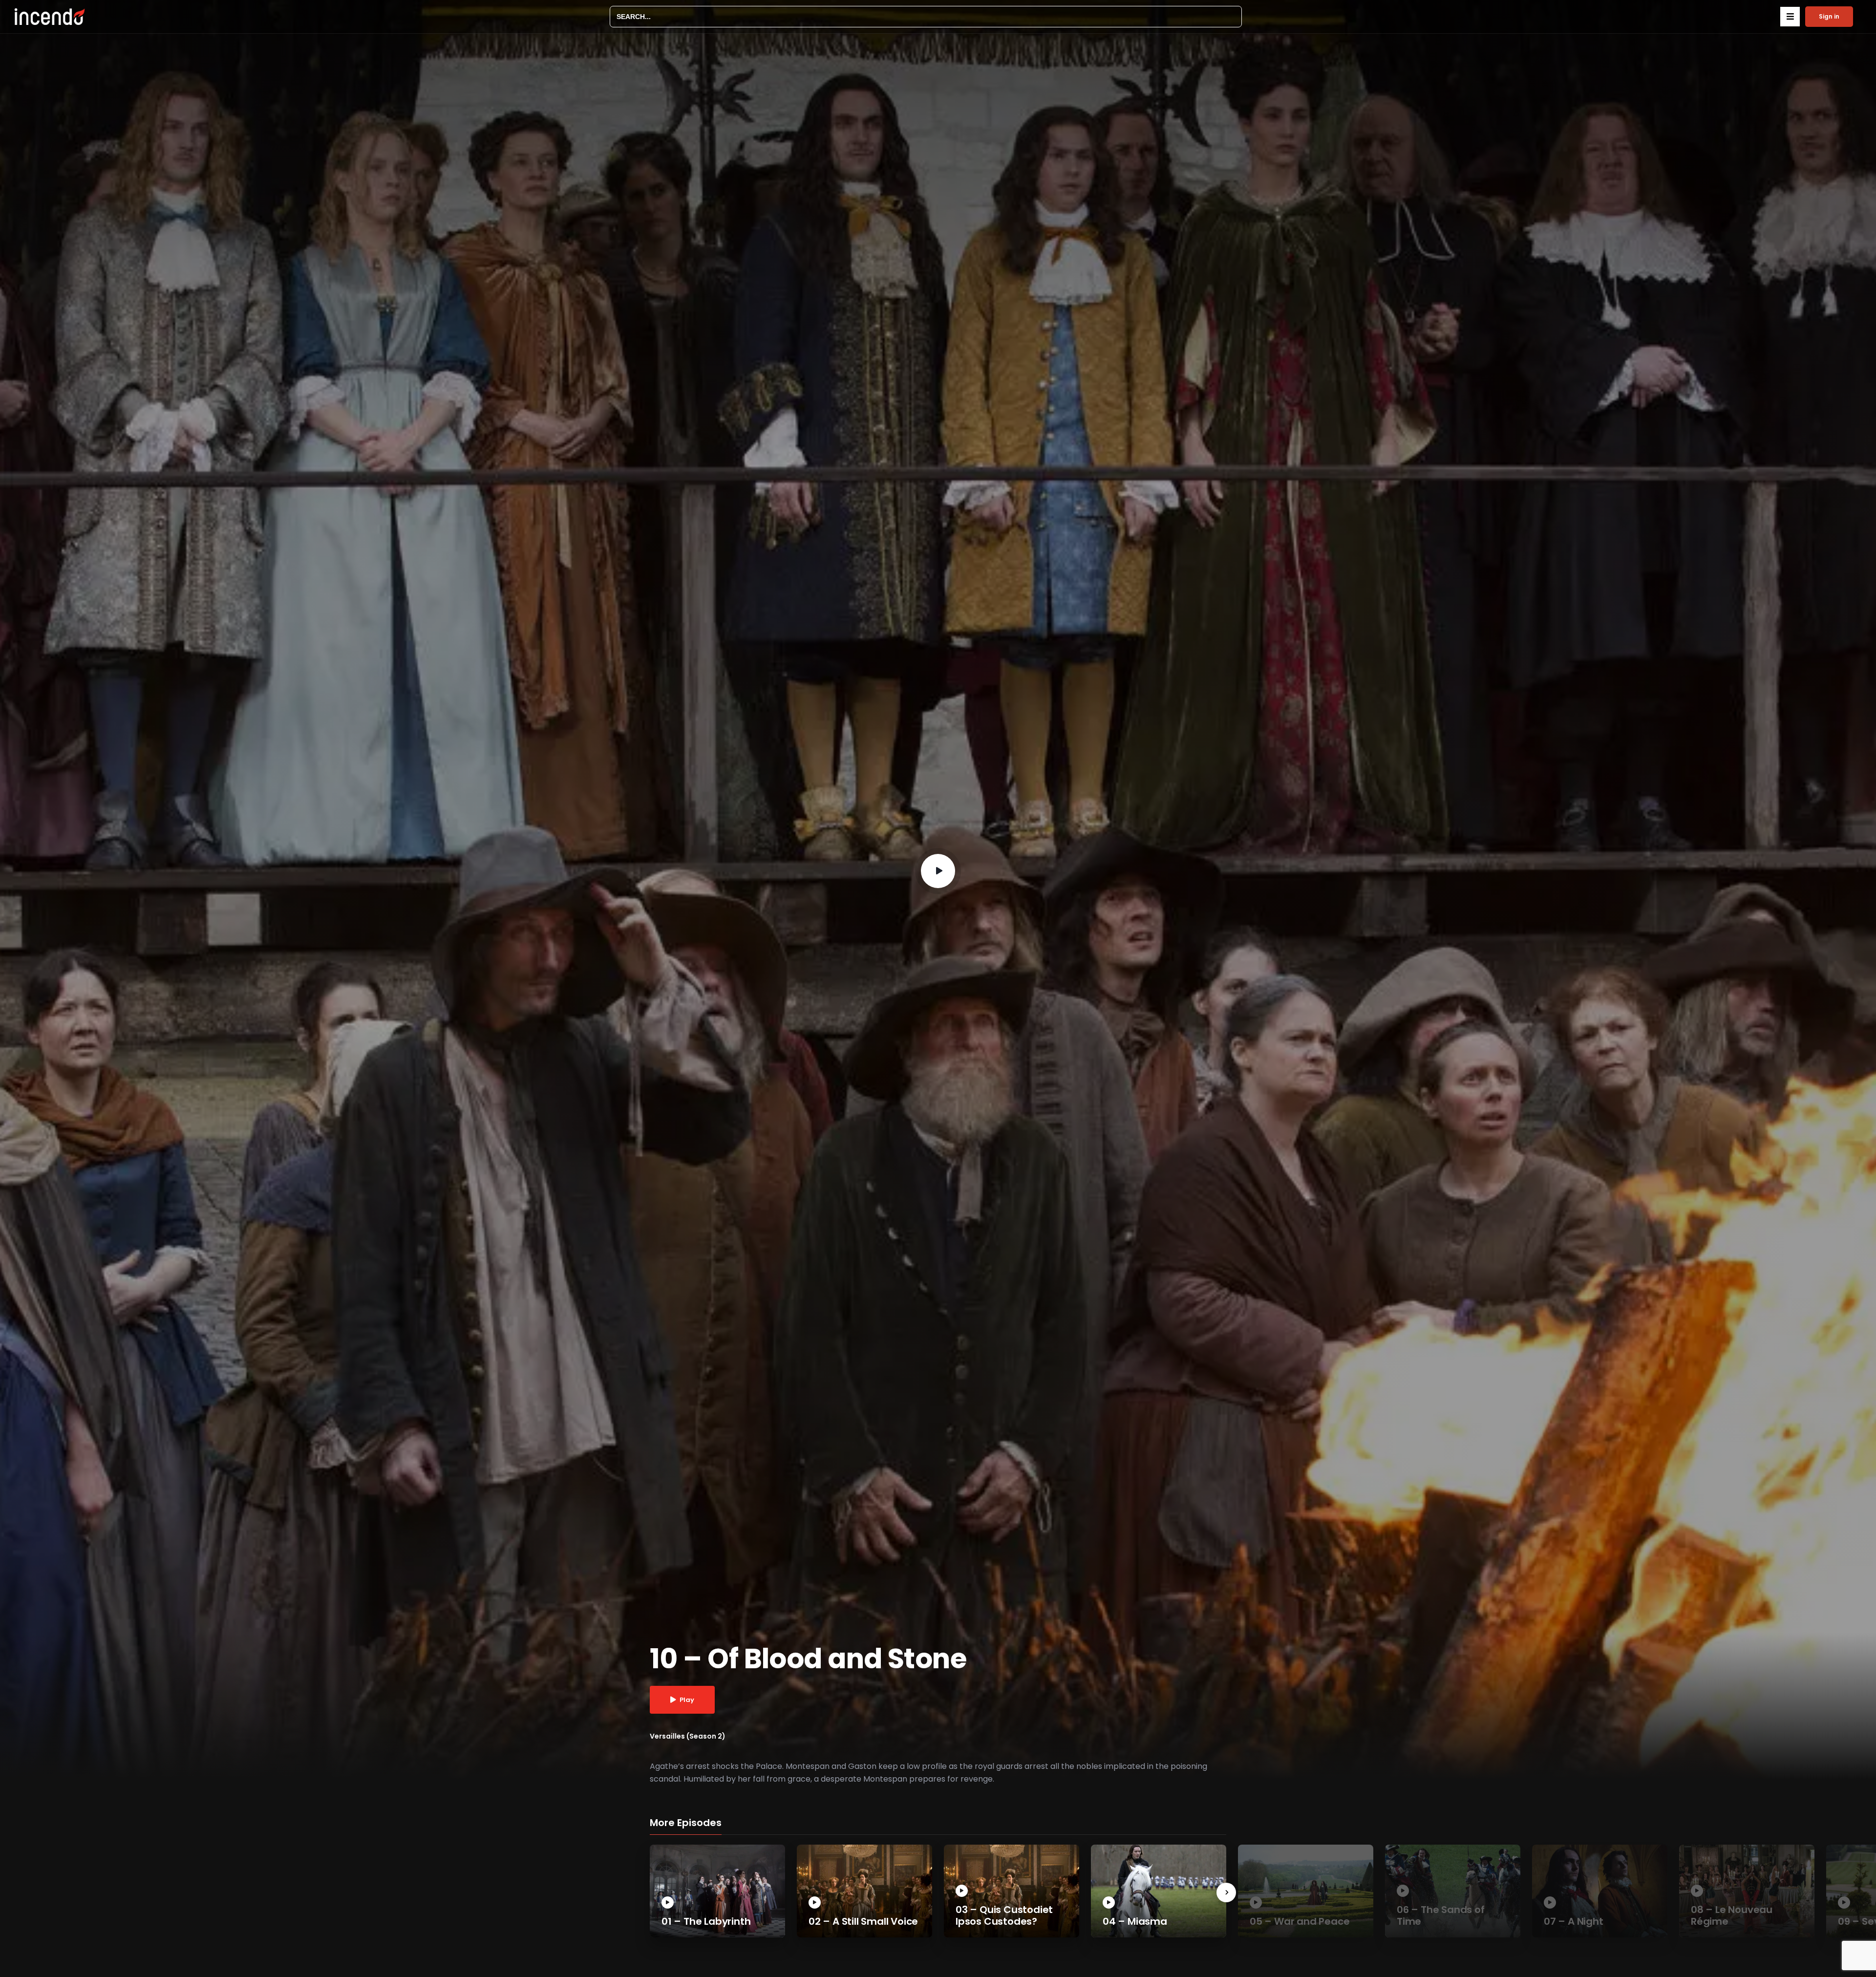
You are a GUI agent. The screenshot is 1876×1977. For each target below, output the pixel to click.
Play (687, 1700)
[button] (1790, 17)
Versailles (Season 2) (688, 1736)
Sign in (1829, 16)
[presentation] (1226, 1892)
